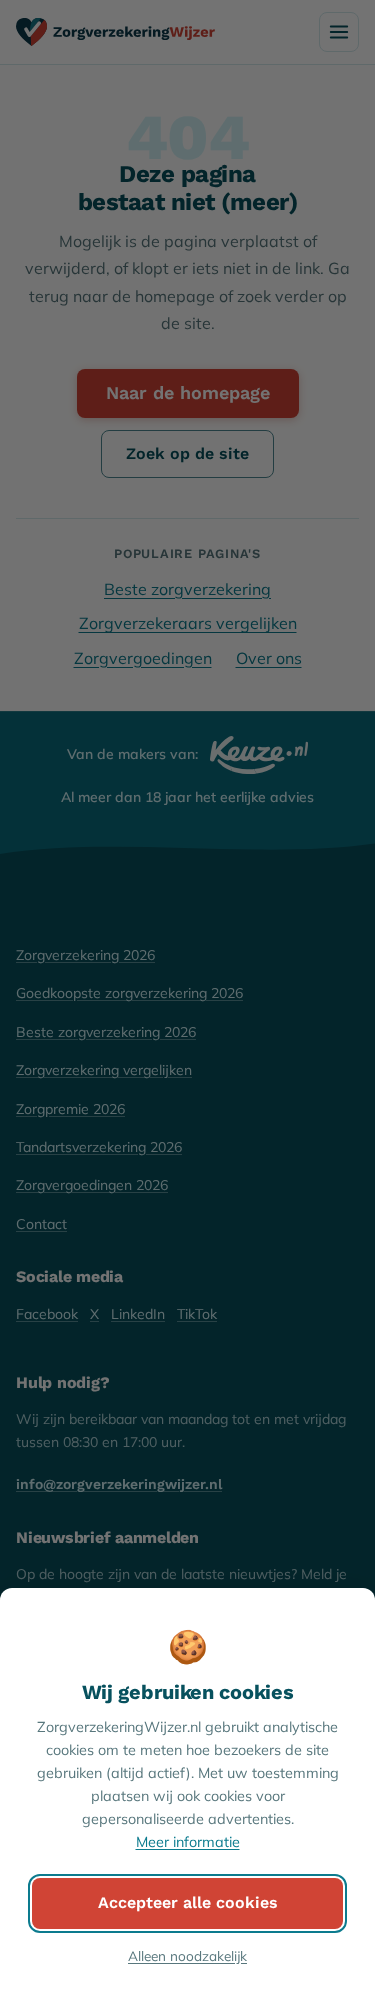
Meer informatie (188, 1842)
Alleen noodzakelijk (187, 1955)
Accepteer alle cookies (188, 1902)
